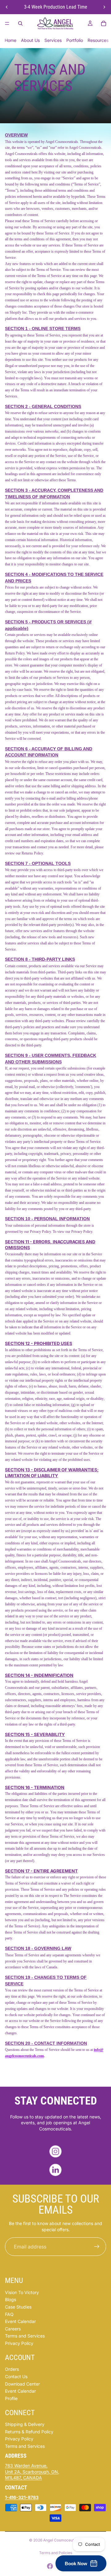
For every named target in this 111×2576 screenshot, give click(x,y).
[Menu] (7, 23)
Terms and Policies (56, 2553)
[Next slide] (104, 7)
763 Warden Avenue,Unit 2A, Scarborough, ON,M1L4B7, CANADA (32, 2472)
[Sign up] (97, 2247)
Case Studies (18, 2307)
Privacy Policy (19, 2343)
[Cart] (104, 23)
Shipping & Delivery (25, 2424)
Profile (11, 2398)
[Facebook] (50, 2566)
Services (53, 40)
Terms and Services (25, 2336)
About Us (30, 40)
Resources (98, 40)
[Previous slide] (7, 7)
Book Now (76, 2564)
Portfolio (75, 40)
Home (10, 40)
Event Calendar (20, 2321)
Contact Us (16, 2376)
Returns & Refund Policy (29, 2432)
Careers (13, 2329)
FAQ (9, 2314)
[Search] (20, 23)
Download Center (22, 2384)
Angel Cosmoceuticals (63, 2540)
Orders (12, 2369)
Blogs (10, 2299)
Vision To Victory (22, 2292)
